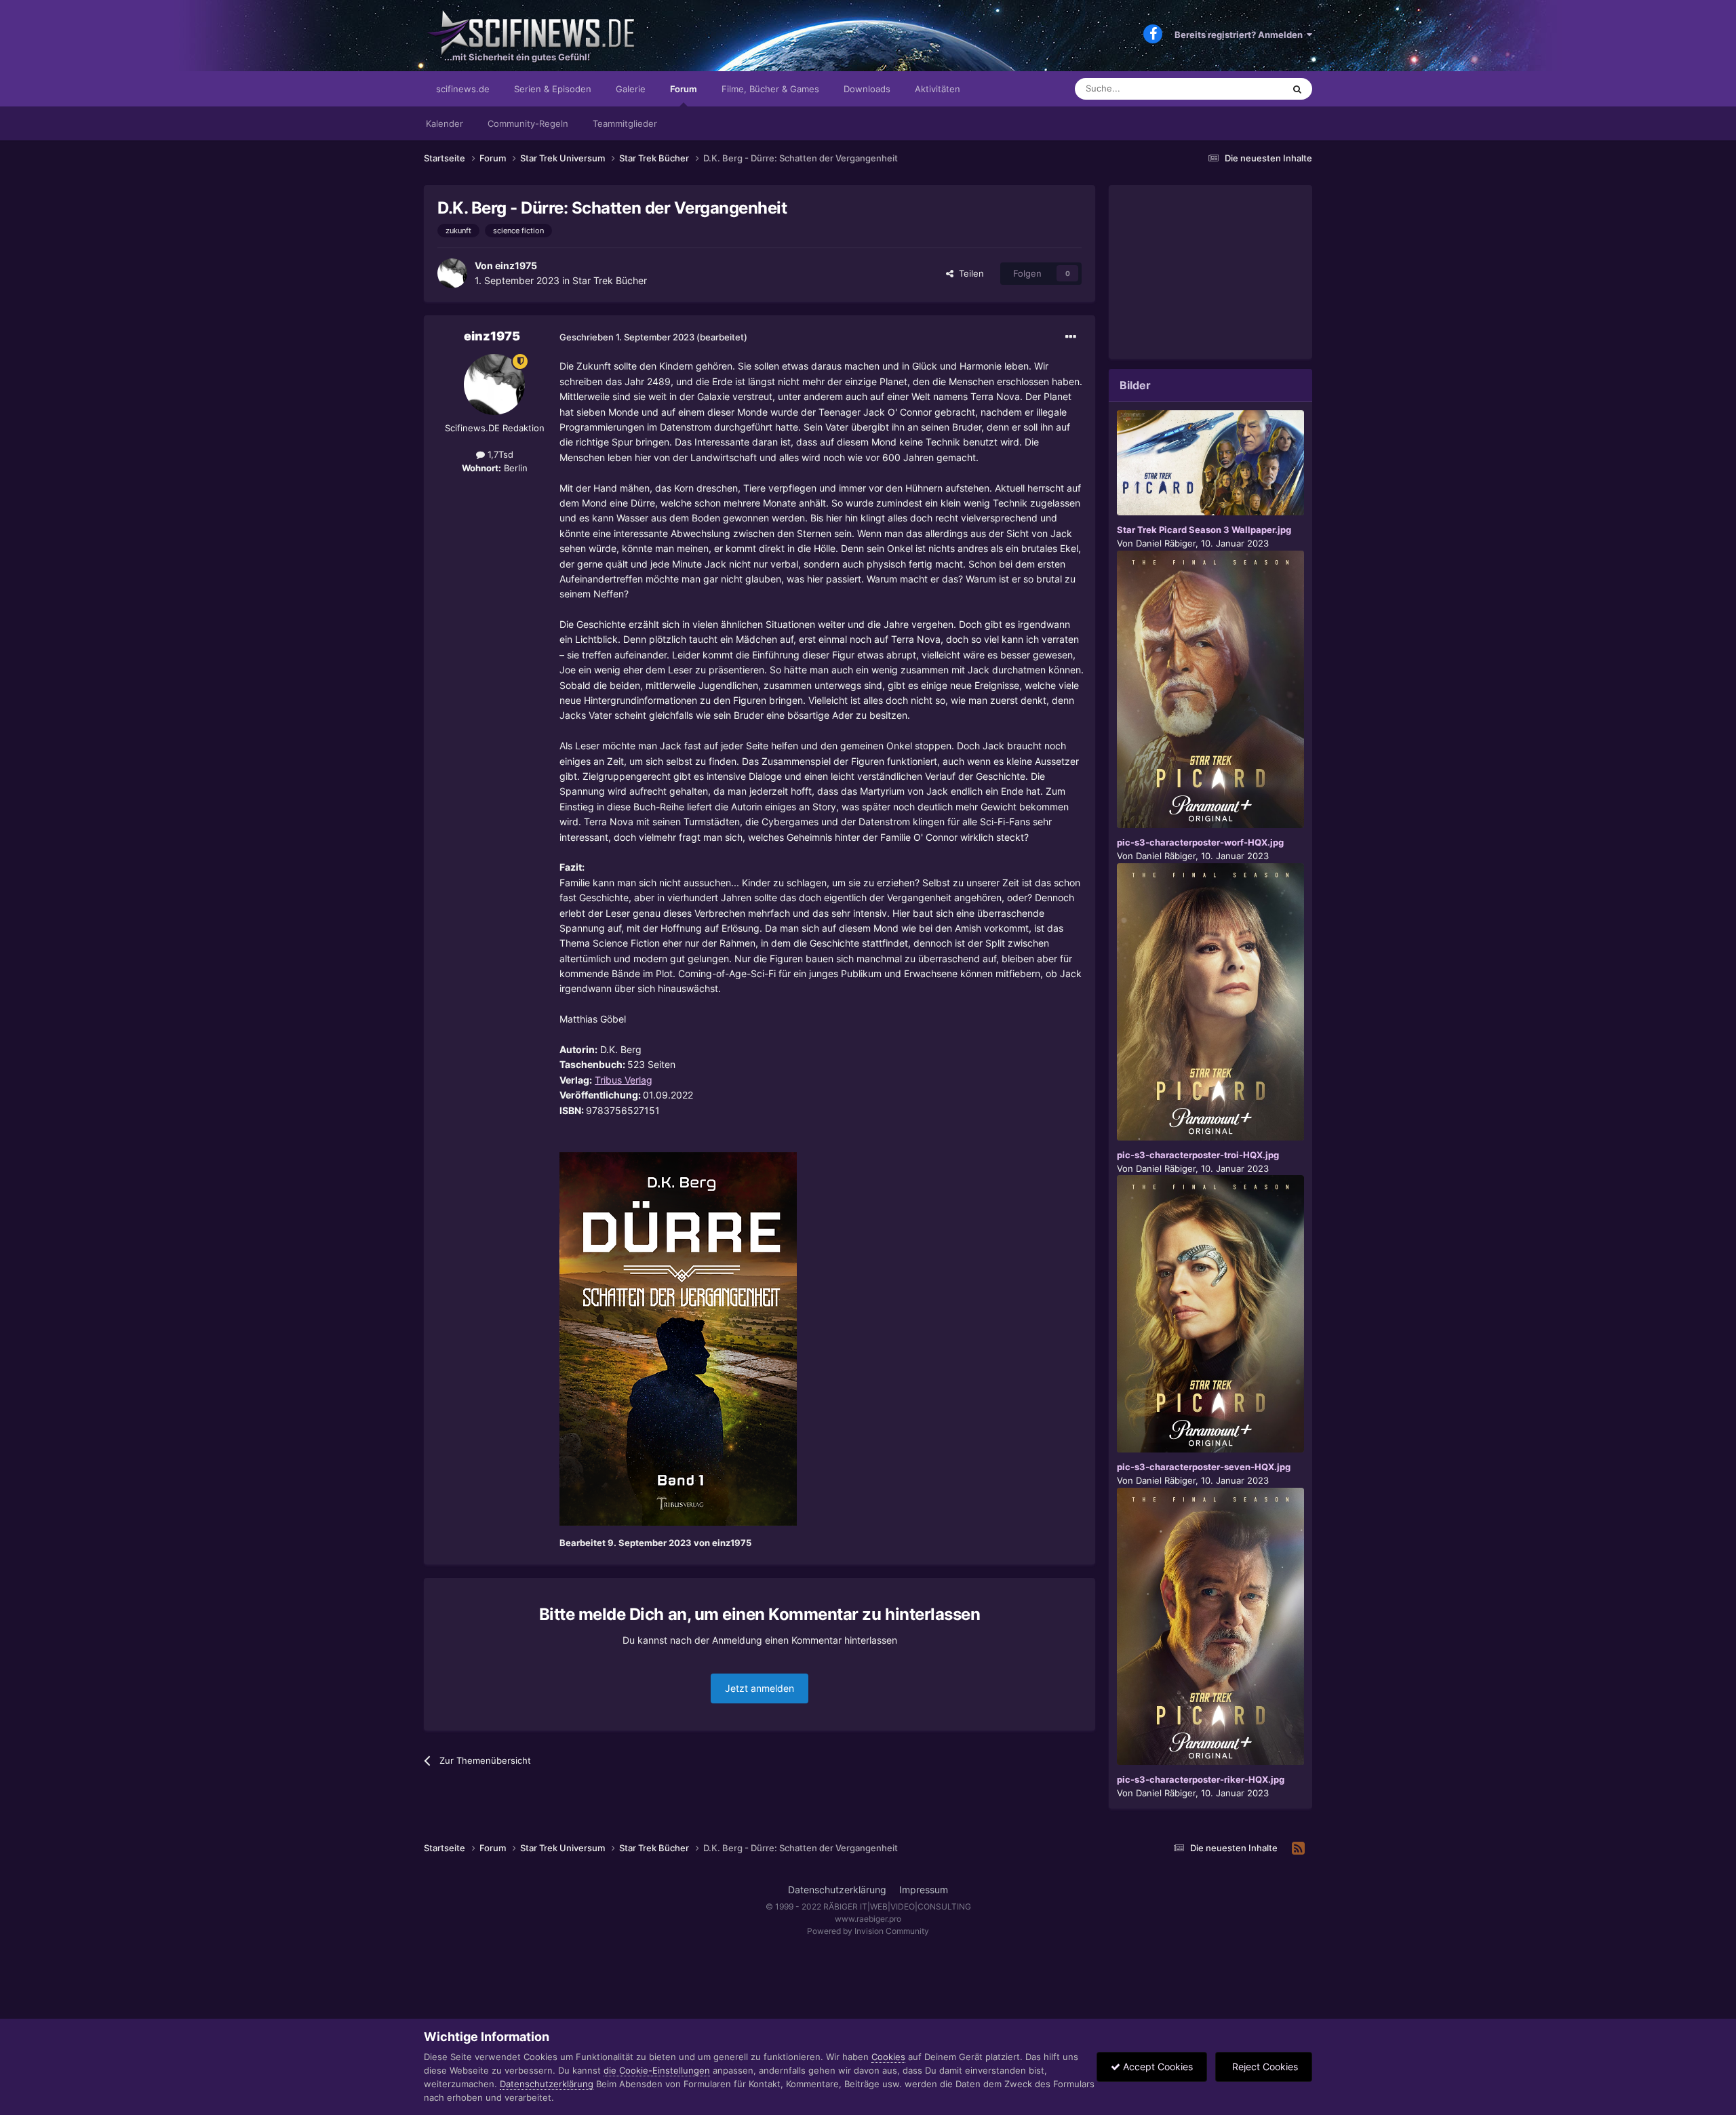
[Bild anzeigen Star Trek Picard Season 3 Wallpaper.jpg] (1210, 463)
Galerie (631, 89)
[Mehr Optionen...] (1071, 337)
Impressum (924, 1890)
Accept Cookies (1157, 2067)
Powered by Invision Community (868, 1931)
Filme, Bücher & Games (770, 89)
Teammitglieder (625, 123)
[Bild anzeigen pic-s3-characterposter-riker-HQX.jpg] (1210, 1626)
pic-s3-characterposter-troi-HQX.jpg (1198, 1155)
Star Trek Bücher (610, 280)
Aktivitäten (938, 89)
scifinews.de (463, 89)
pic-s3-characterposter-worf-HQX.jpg (1200, 842)
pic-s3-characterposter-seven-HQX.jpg (1204, 1467)
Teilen (969, 273)
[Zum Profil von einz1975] (452, 273)
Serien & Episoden (553, 89)
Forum (684, 89)
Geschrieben (627, 337)
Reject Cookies (1264, 2067)
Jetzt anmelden (759, 1688)
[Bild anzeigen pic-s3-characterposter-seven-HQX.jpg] (1210, 1314)
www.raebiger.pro (868, 1919)
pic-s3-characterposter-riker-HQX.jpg (1201, 1779)
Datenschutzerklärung (837, 1890)
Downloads (867, 89)
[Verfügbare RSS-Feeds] (1298, 1849)
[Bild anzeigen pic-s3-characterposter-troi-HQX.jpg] (1210, 1002)
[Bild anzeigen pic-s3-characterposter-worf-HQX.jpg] (1210, 689)
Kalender (445, 123)
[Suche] (1297, 89)
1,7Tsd (499, 454)
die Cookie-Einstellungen (657, 2070)
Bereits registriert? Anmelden (1241, 35)
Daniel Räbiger (1166, 543)
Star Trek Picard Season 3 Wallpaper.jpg (1204, 530)
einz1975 (516, 265)
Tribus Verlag (624, 1080)
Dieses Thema (1237, 88)
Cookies (888, 2057)
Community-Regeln (528, 123)
